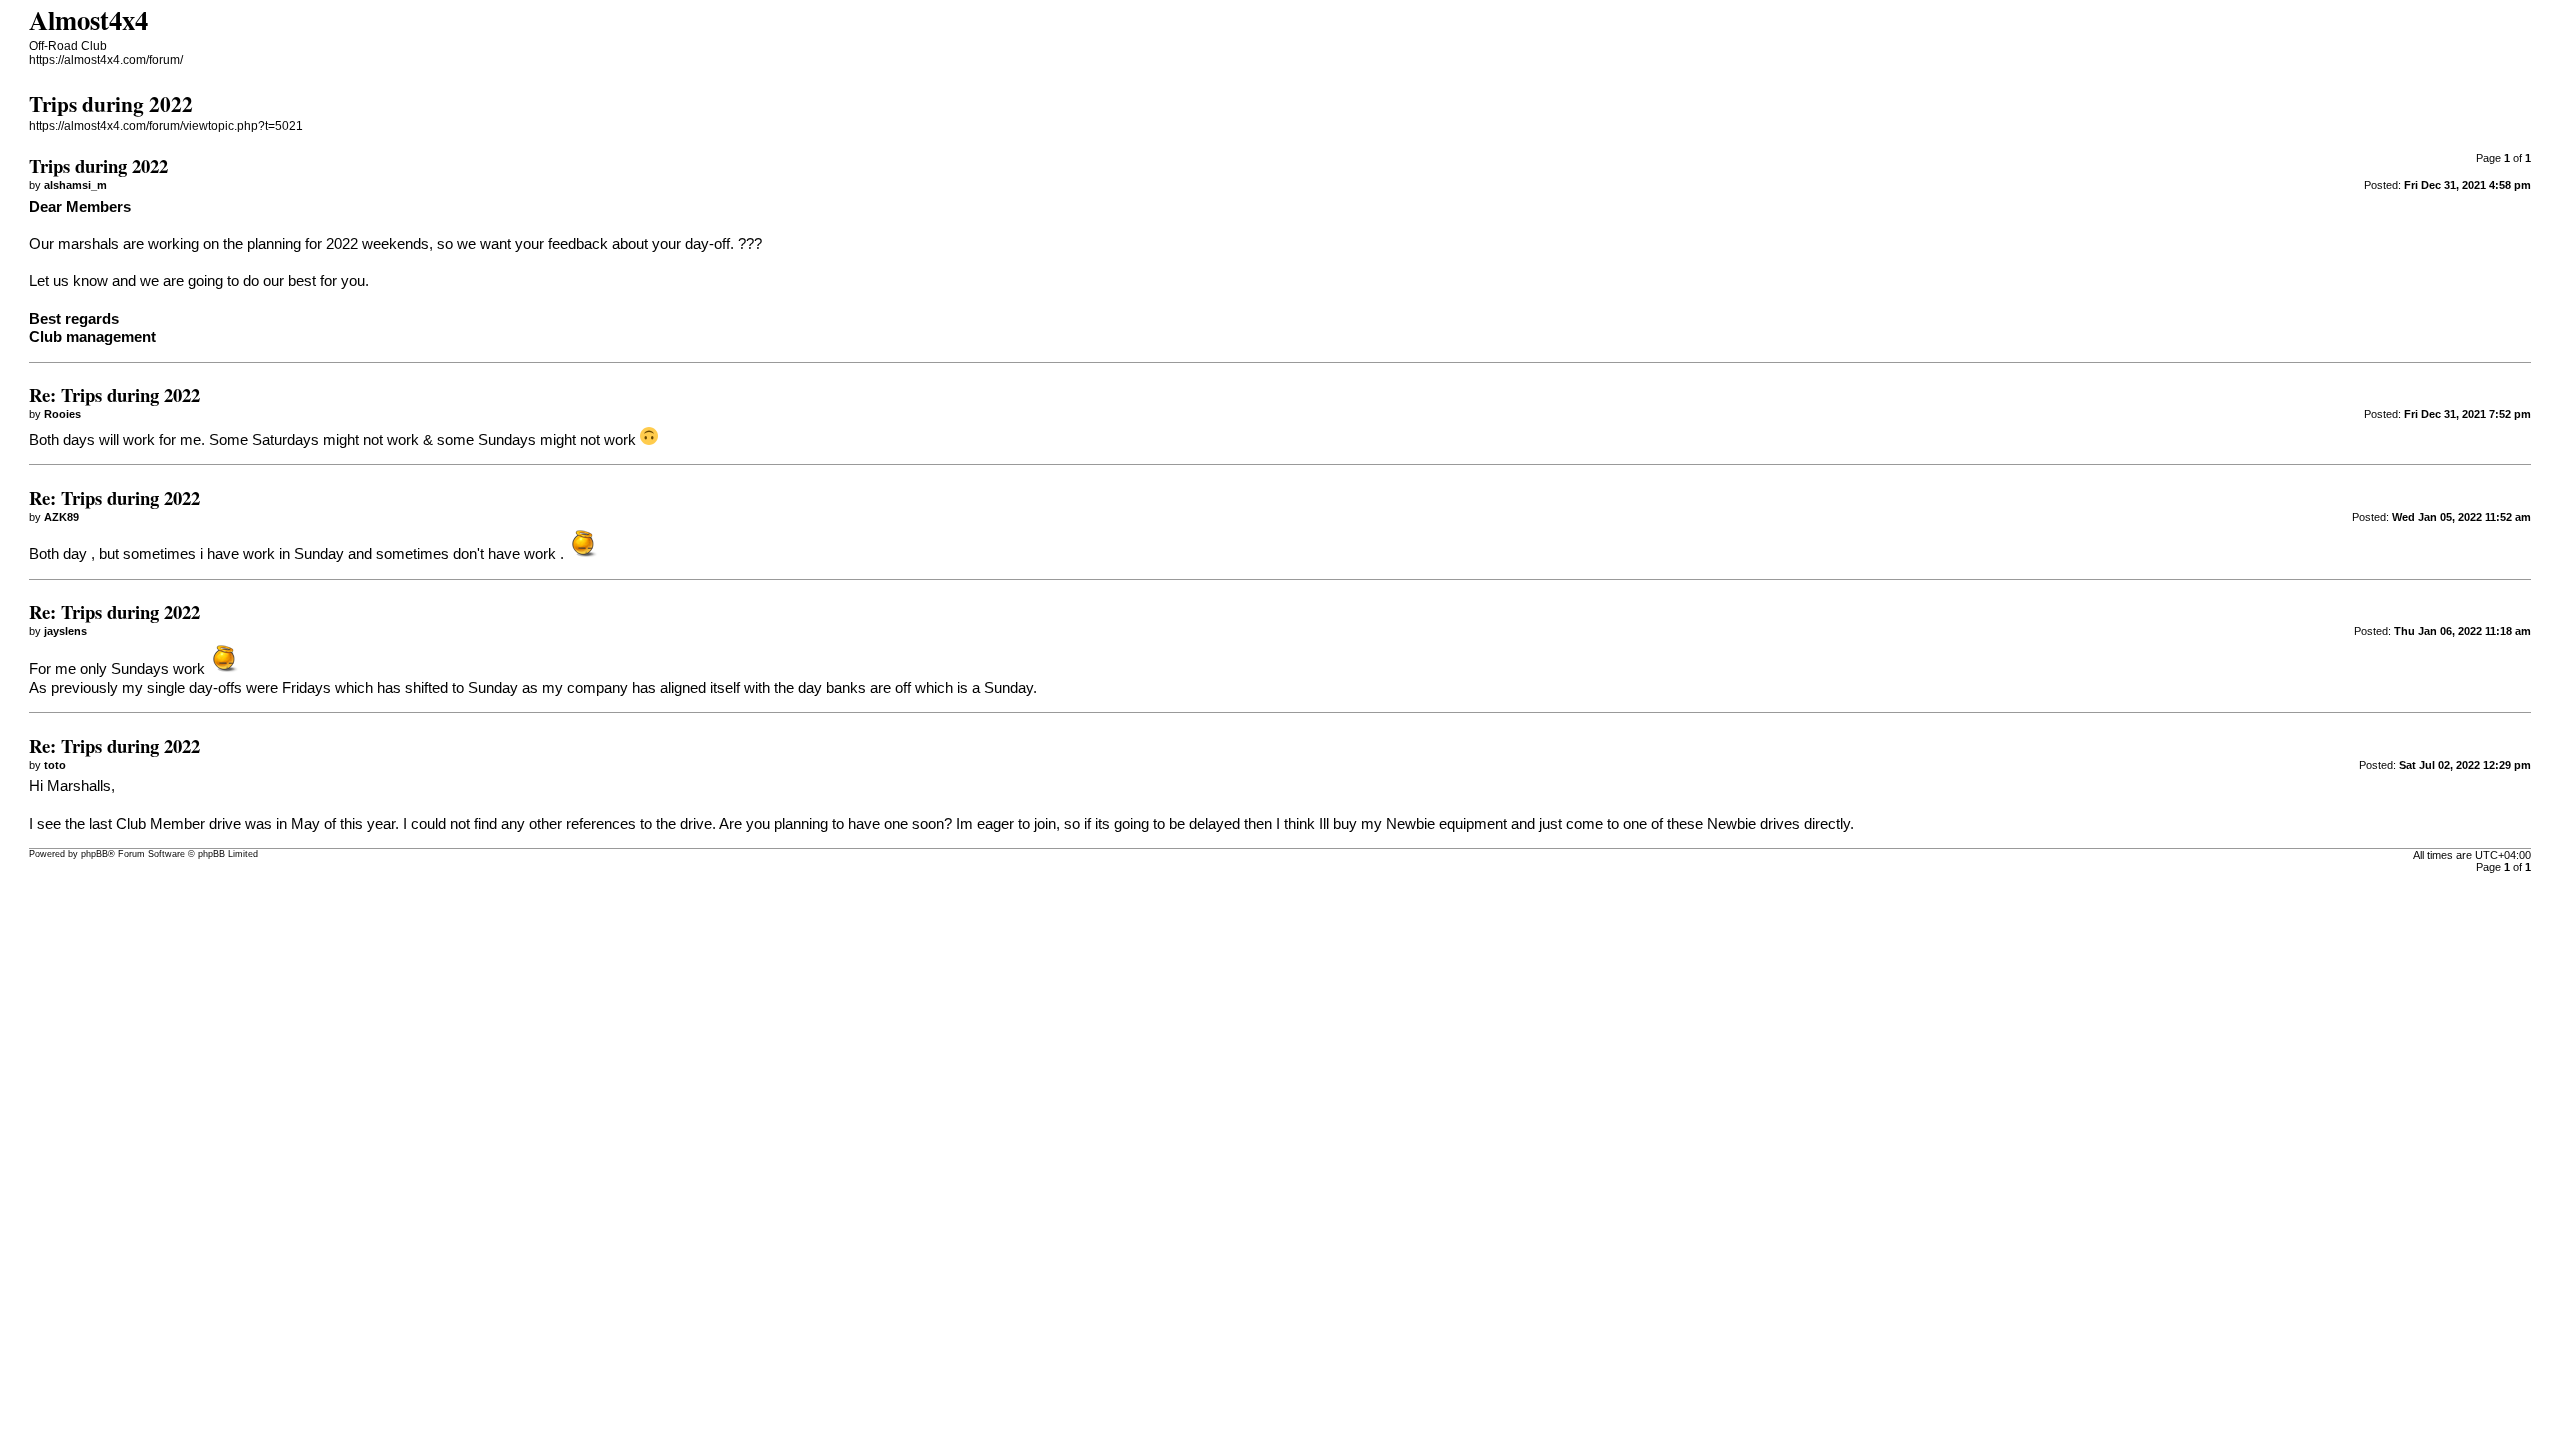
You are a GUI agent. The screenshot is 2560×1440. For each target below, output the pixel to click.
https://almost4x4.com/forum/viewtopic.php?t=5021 (166, 126)
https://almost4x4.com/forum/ (106, 60)
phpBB (94, 854)
